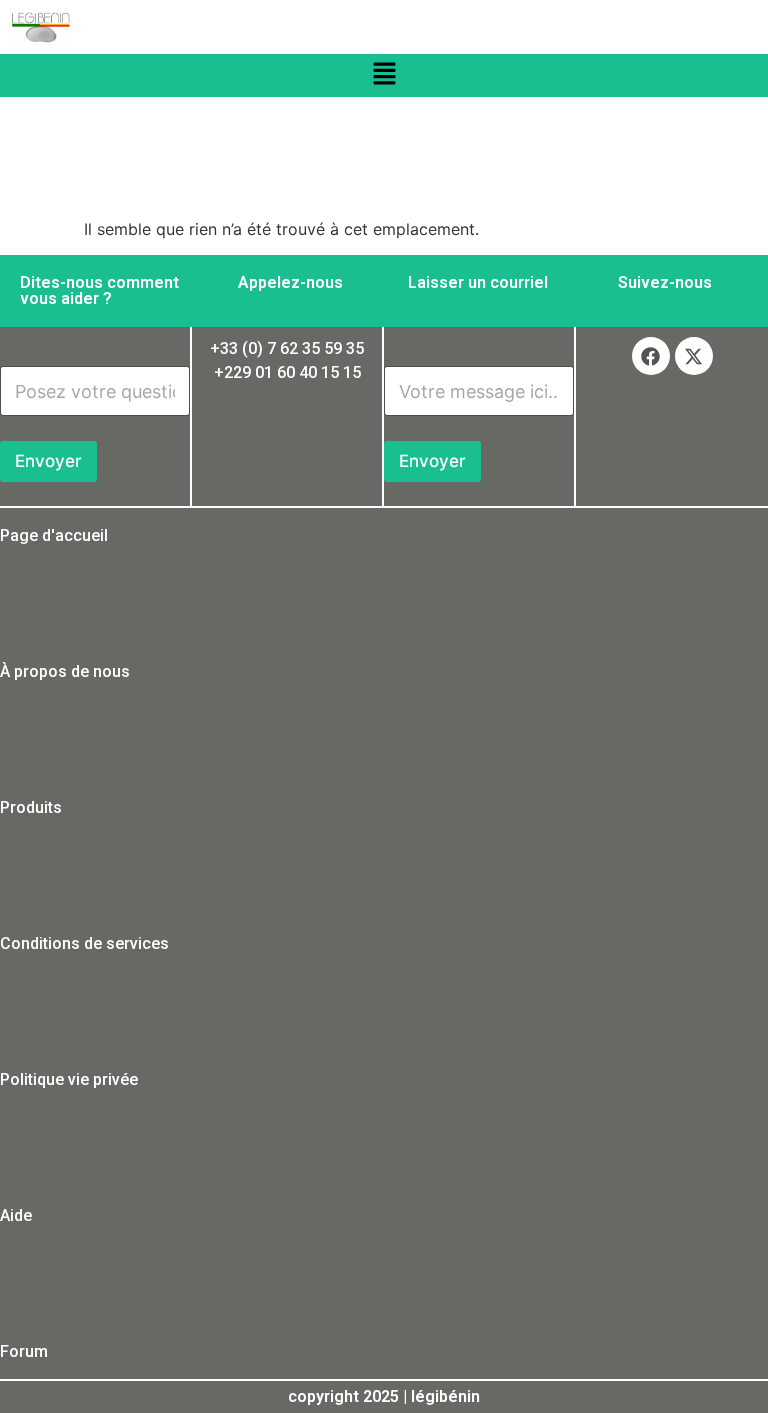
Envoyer (48, 461)
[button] (384, 75)
